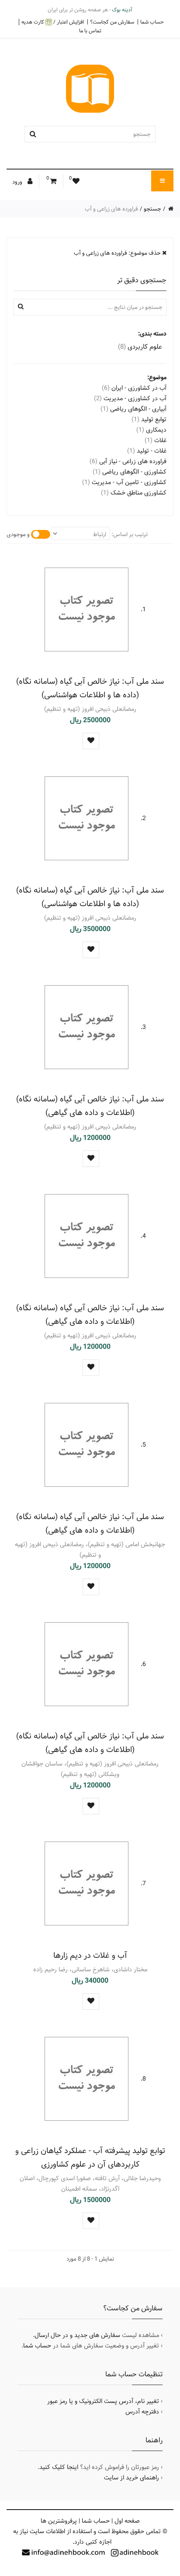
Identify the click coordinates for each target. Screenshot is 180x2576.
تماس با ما (90, 31)
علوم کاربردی (140, 347)
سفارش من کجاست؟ (112, 22)
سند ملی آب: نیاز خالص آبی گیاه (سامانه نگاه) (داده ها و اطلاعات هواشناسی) (90, 688)
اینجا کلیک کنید (59, 2467)
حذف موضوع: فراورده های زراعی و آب (118, 253)
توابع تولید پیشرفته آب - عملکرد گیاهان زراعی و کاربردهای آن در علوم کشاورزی (90, 2157)
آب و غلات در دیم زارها (90, 1955)
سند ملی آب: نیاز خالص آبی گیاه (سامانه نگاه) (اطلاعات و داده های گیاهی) (90, 1106)
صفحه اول (127, 2521)
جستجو (152, 209)
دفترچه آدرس (142, 2412)
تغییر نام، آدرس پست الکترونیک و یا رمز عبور (103, 2401)
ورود (18, 182)
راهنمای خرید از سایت (132, 2478)
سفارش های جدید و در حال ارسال (77, 2335)
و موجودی (18, 534)
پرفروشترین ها (59, 2521)
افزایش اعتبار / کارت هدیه (53, 22)
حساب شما (152, 22)
